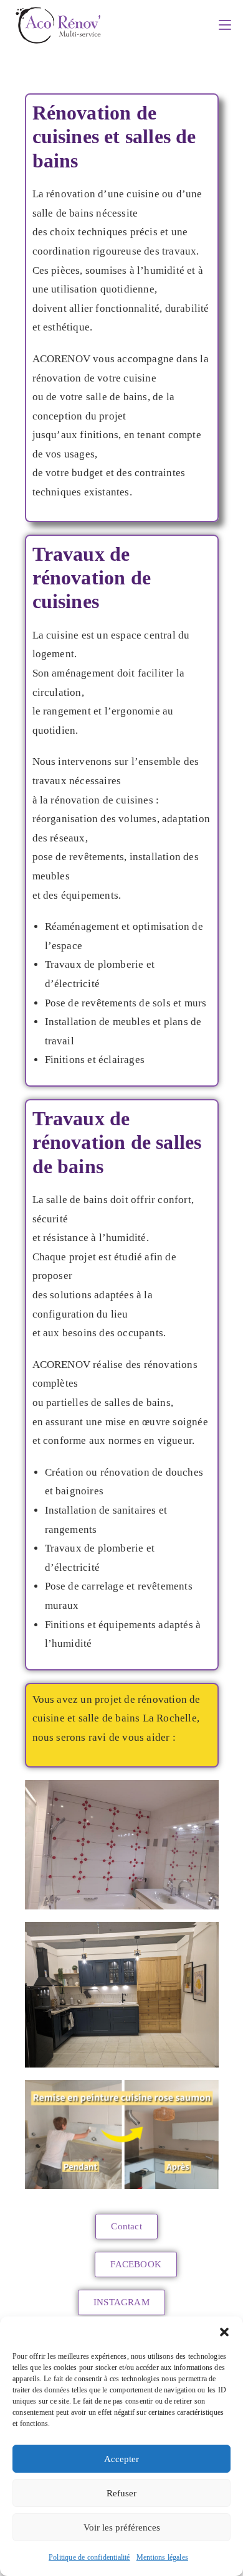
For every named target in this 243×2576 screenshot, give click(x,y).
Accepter (121, 2459)
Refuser (121, 2493)
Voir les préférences (122, 2527)
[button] (224, 2332)
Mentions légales (162, 2557)
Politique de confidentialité (89, 2557)
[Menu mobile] (225, 25)
